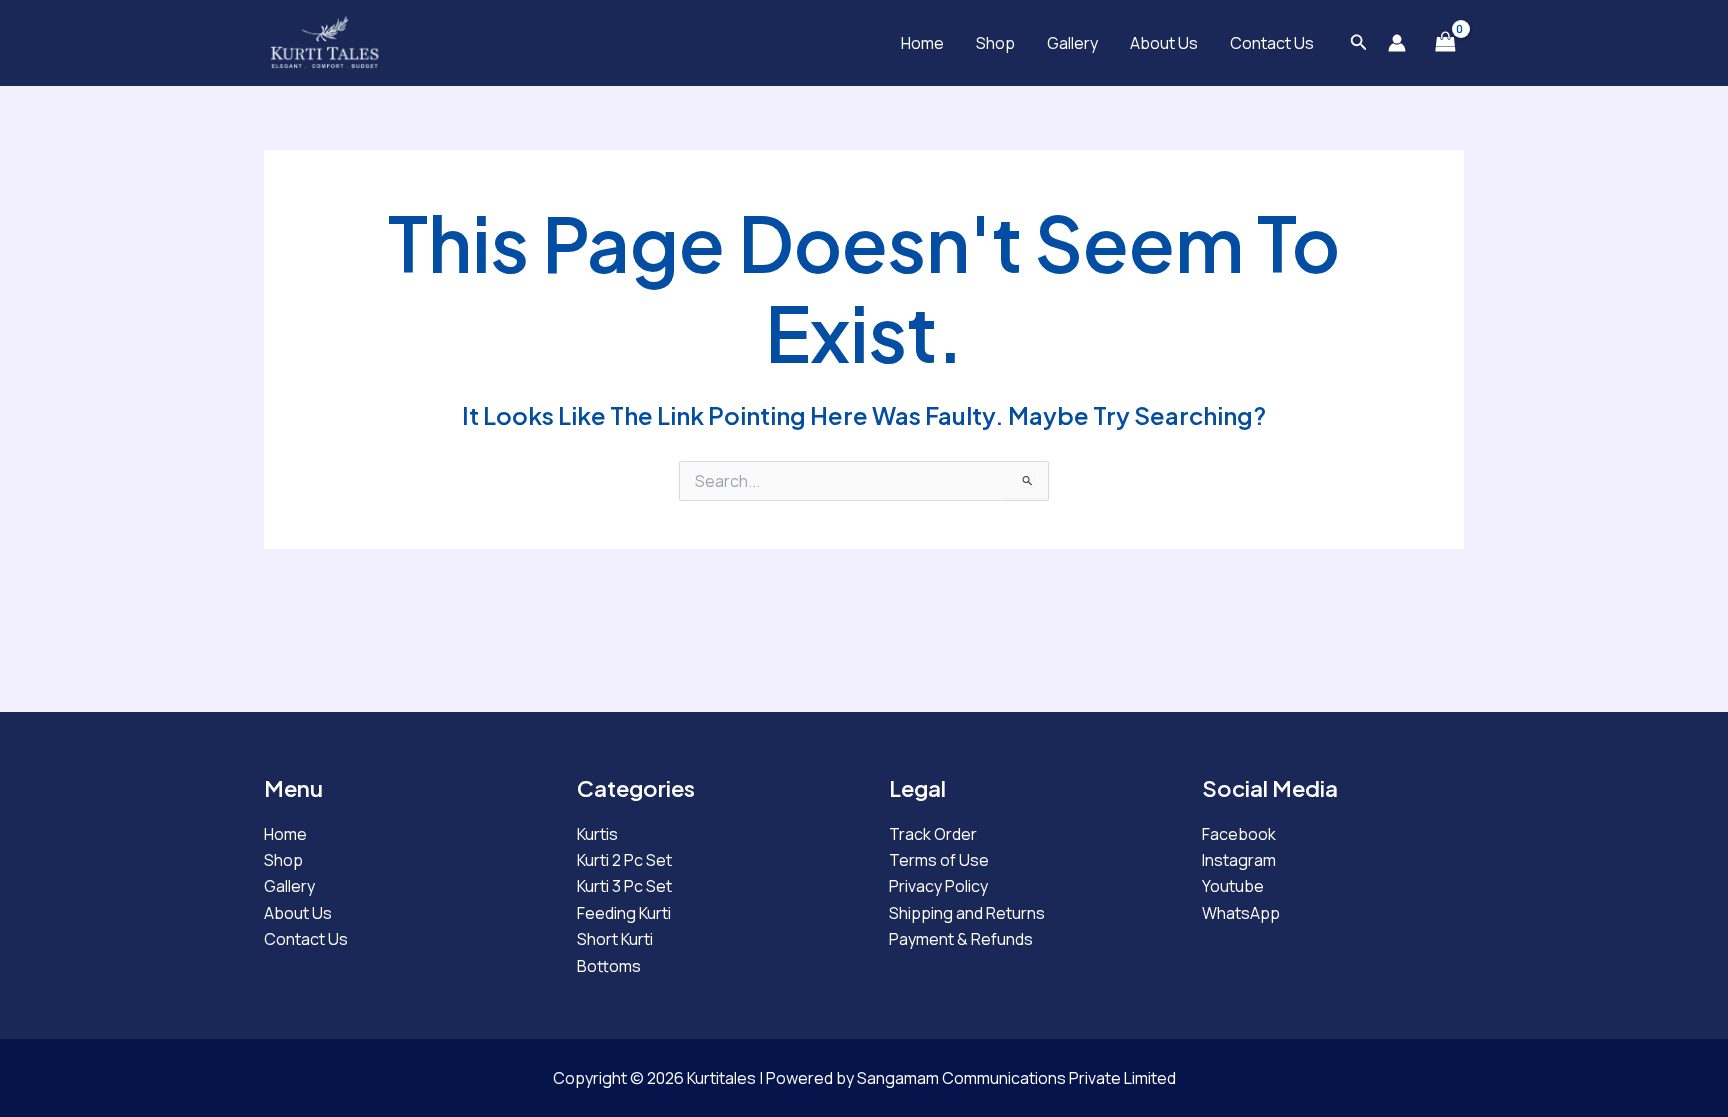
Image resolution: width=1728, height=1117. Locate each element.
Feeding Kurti (624, 913)
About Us (1164, 43)
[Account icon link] (1397, 43)
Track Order (933, 834)
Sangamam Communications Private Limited (1016, 1078)
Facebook (1239, 834)
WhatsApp (1241, 913)
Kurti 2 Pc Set (624, 860)
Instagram (1239, 860)
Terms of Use (939, 860)
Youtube (1233, 886)
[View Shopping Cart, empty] (1445, 43)
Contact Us (1272, 43)
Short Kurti (615, 939)
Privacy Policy (938, 886)
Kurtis (597, 834)
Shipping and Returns (967, 913)
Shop (995, 43)
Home (922, 43)
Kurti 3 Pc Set (624, 886)
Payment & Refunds (961, 939)
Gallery (1072, 43)
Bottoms (609, 966)
